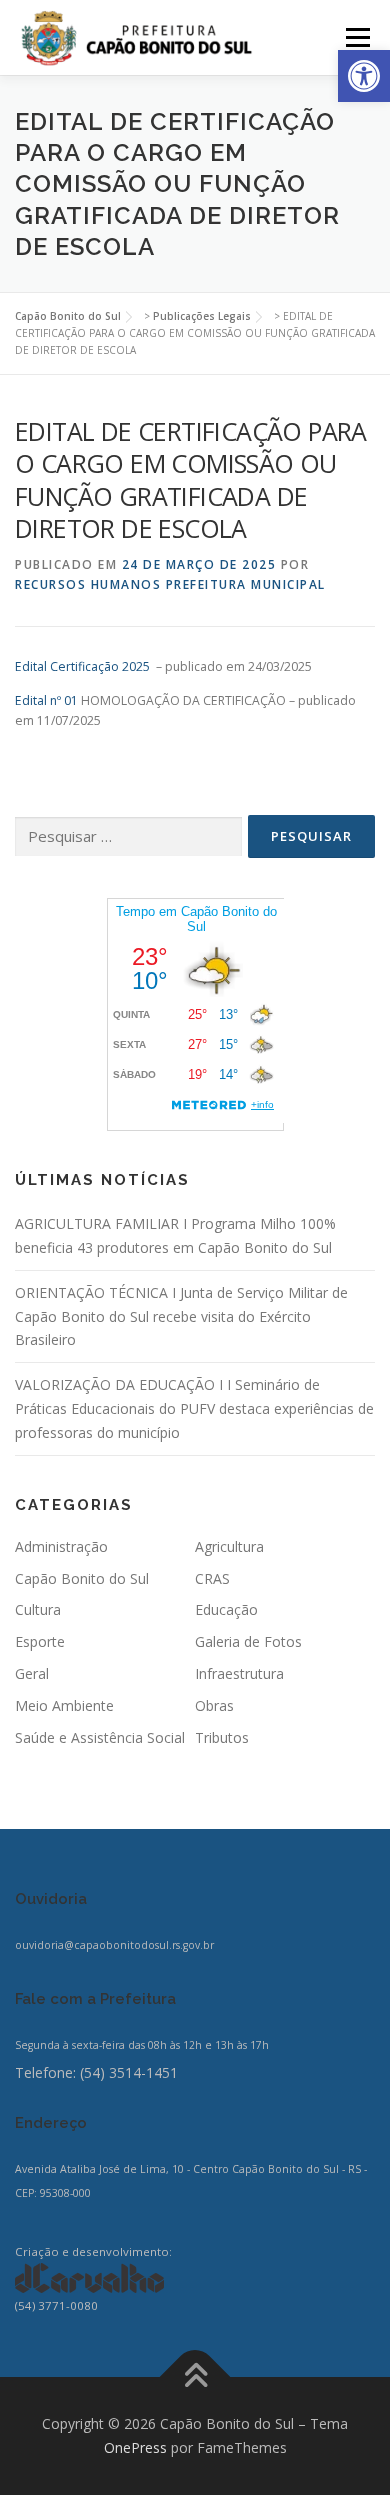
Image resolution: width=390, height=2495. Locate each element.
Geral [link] (32, 1673)
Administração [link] (61, 1546)
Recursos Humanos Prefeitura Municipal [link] (170, 584)
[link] (364, 76)
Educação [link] (226, 1609)
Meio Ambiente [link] (64, 1705)
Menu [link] (356, 37)
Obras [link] (214, 1705)
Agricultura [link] (229, 1546)
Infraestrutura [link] (239, 1673)
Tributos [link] (222, 1737)
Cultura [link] (38, 1609)
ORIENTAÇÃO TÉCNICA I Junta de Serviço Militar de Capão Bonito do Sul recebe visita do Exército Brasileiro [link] (181, 1316)
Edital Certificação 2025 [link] (82, 666)
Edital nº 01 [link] (46, 700)
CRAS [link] (212, 1578)
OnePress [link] (135, 2447)
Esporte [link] (40, 1641)
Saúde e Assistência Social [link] (100, 1737)
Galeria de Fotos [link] (248, 1641)
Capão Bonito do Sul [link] (82, 1578)
